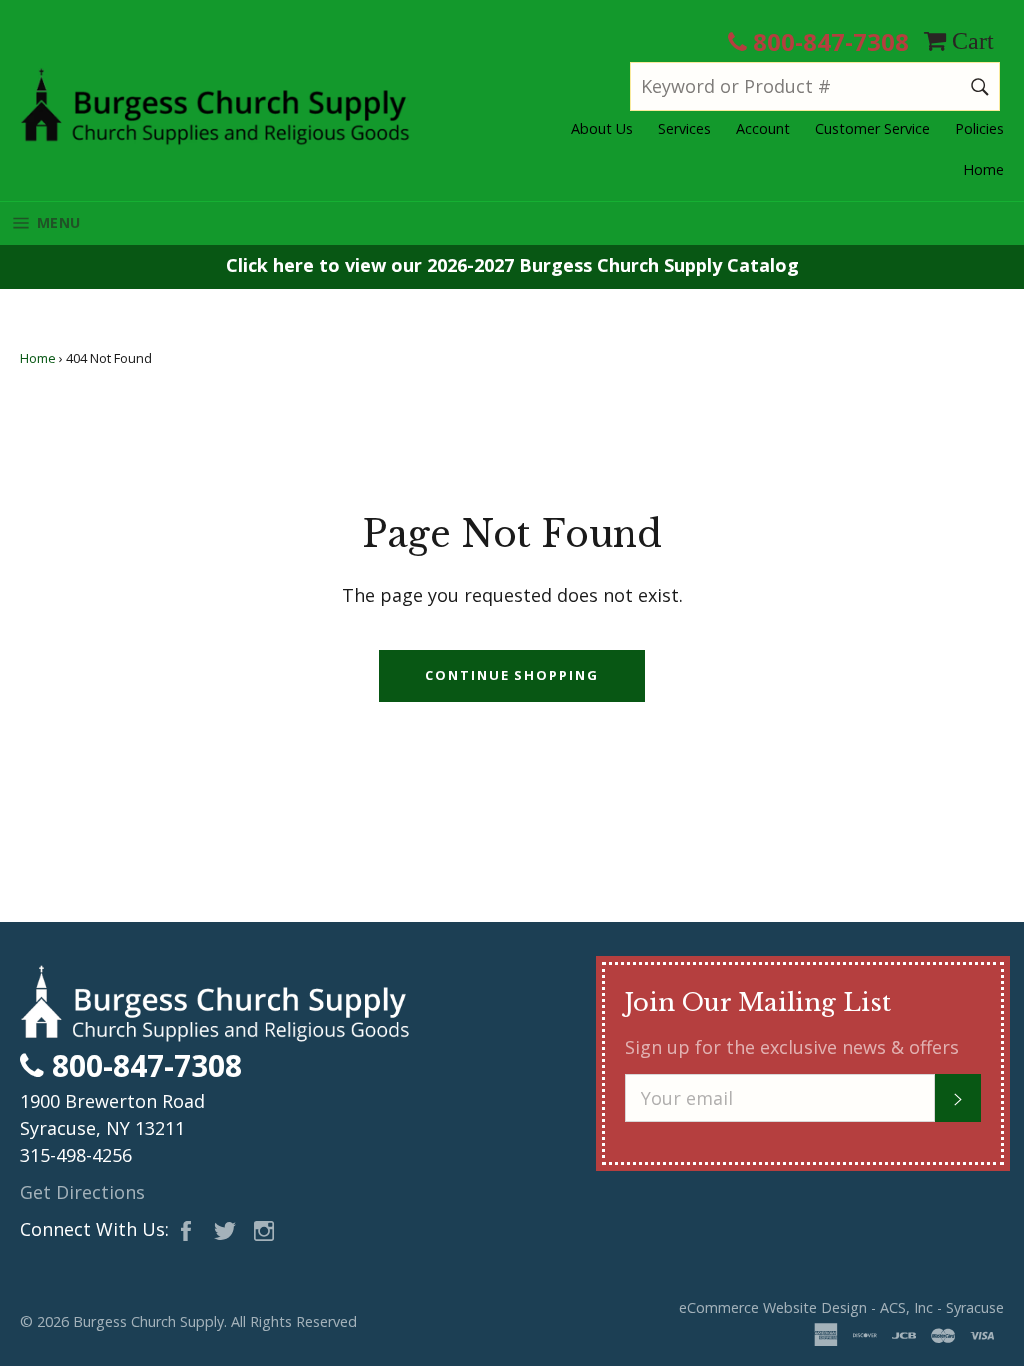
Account (763, 128)
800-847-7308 (828, 41)
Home (983, 169)
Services (684, 128)
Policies (979, 128)
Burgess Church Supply (148, 1321)
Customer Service (872, 128)
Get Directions (82, 1192)
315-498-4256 (76, 1155)
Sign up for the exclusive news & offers (792, 1047)
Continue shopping (512, 675)
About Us (602, 128)
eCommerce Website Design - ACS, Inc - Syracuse (841, 1307)
